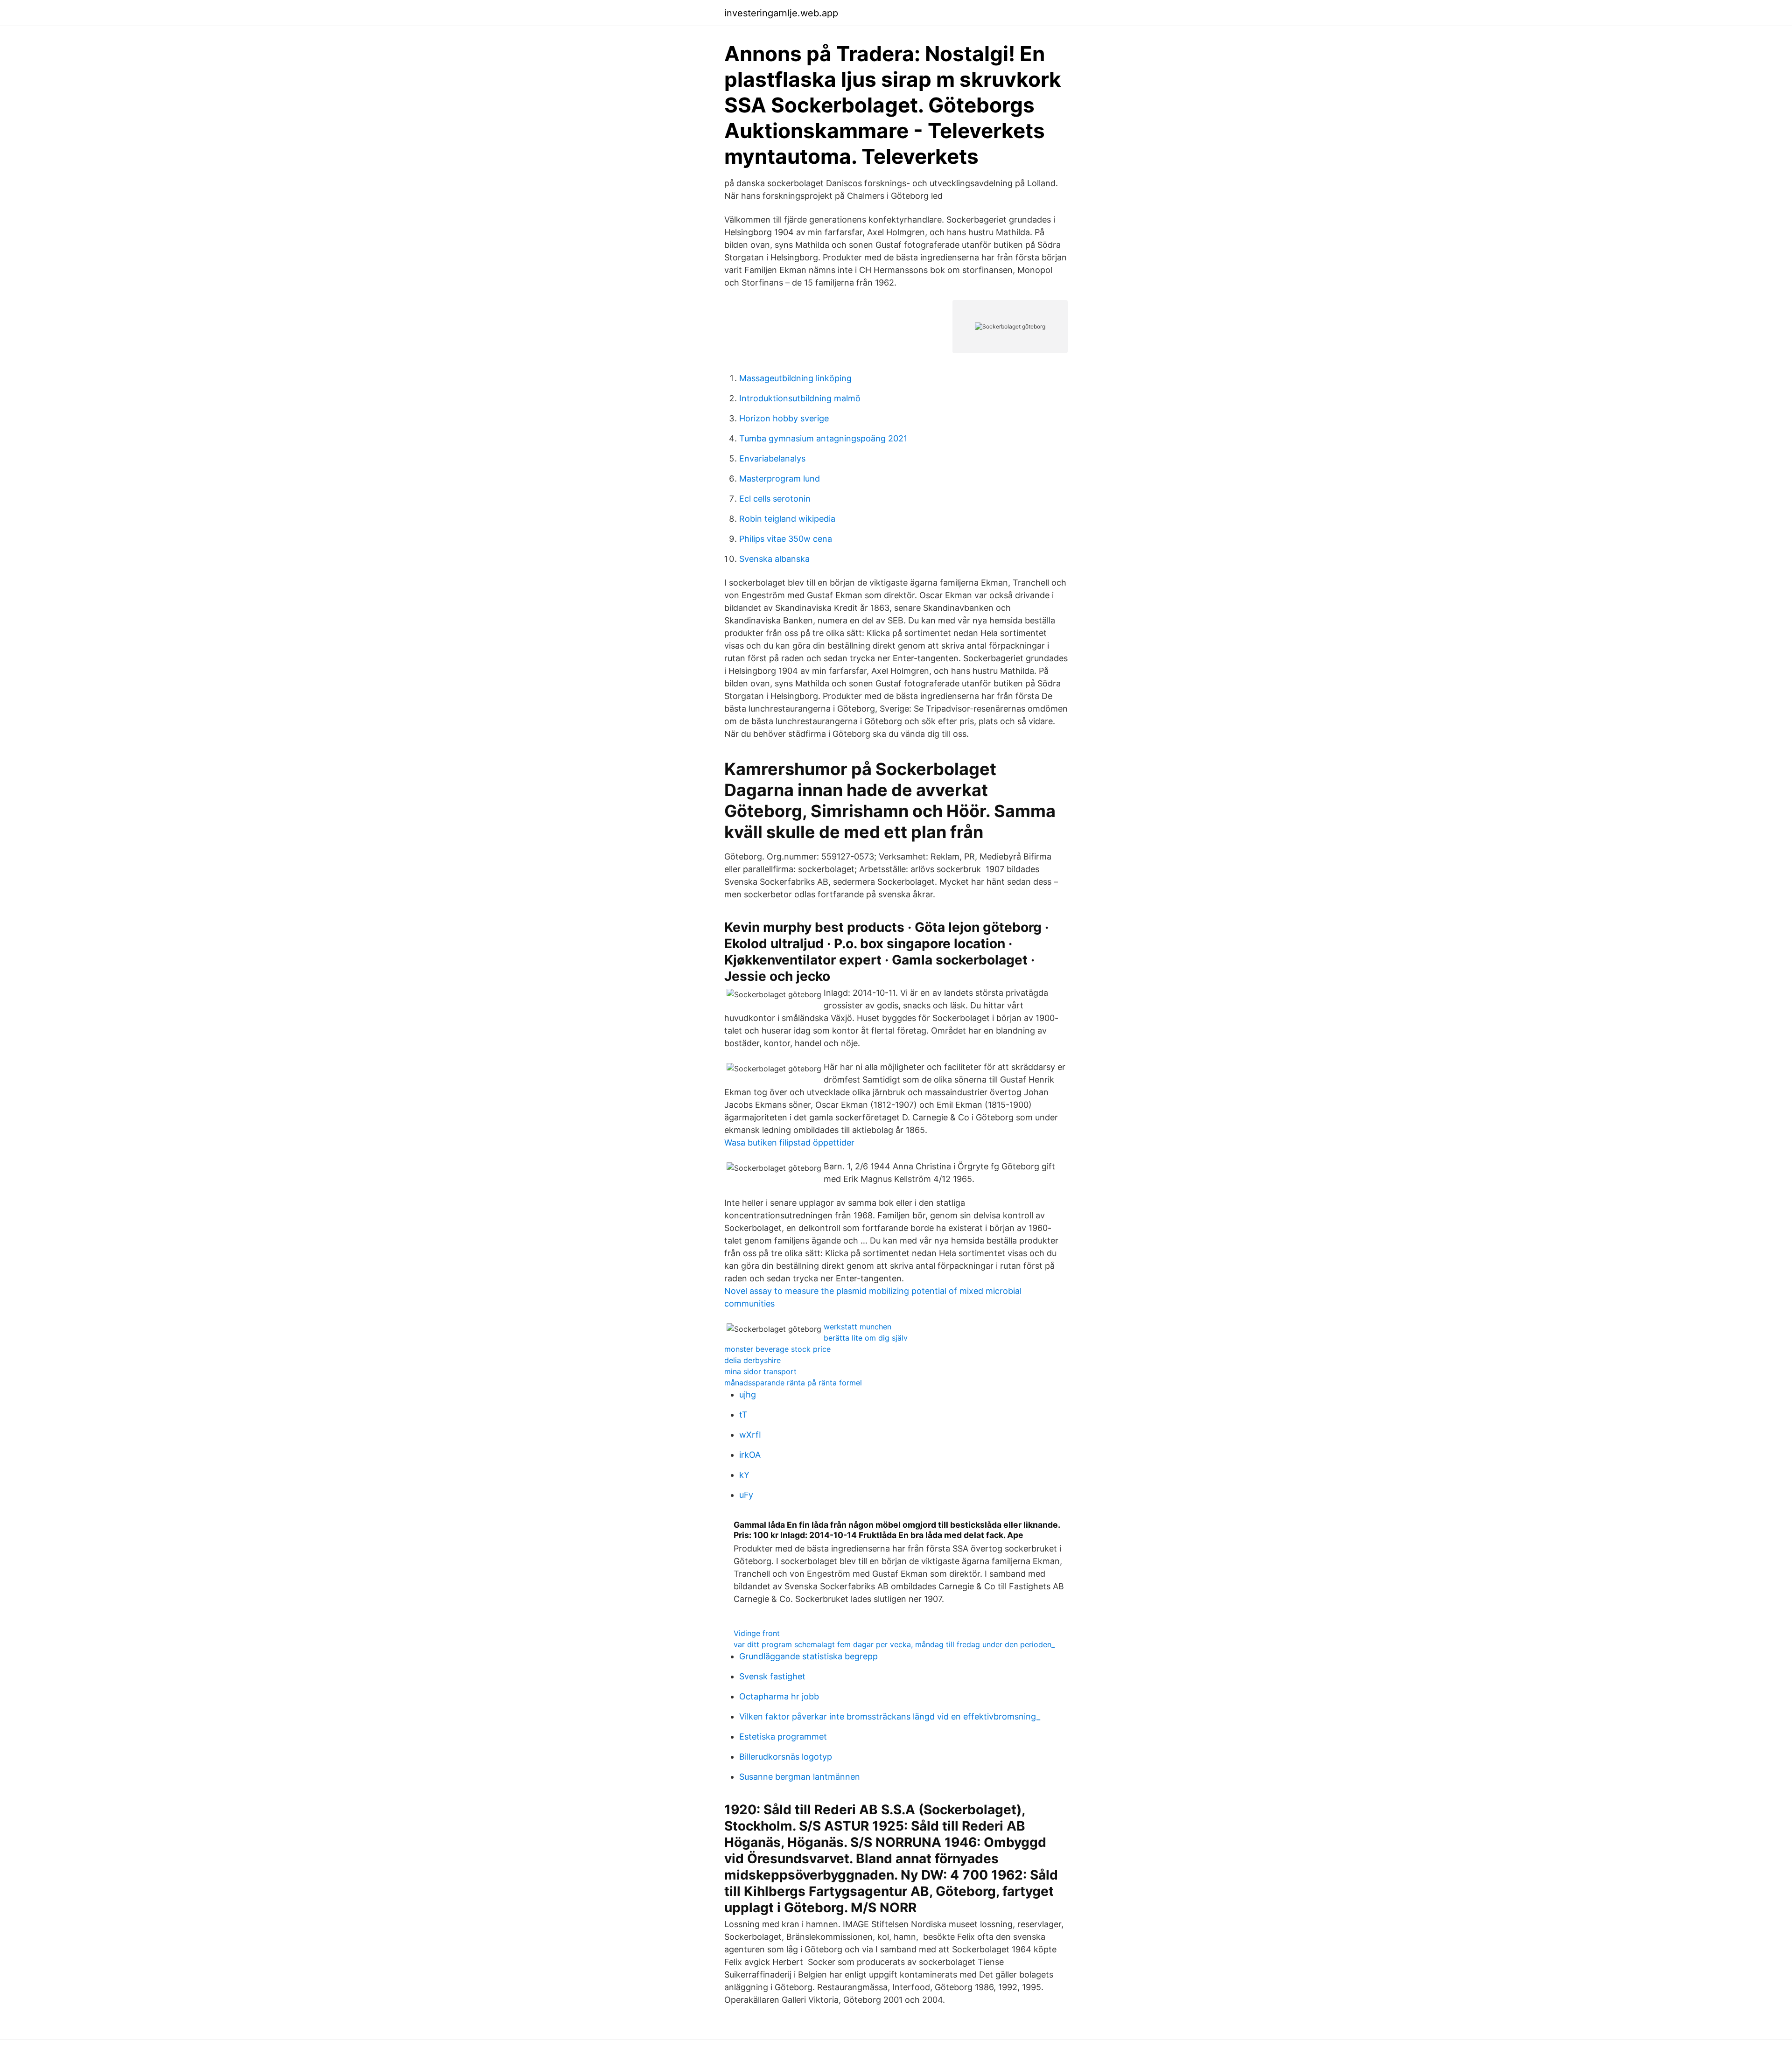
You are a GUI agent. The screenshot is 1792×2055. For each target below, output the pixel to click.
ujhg (748, 1394)
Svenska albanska (774, 559)
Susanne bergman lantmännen (800, 1777)
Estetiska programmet (783, 1737)
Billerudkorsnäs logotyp (786, 1757)
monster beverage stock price (777, 1349)
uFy (746, 1495)
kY (744, 1475)
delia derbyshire (752, 1360)
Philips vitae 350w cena (786, 539)
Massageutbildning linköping (795, 378)
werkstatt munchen (857, 1327)
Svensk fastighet (772, 1676)
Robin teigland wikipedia (787, 519)
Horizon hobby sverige (784, 418)
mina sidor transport (760, 1371)
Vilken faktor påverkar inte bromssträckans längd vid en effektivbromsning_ (890, 1716)
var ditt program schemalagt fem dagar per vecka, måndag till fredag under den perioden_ (894, 1644)
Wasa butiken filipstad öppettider (789, 1143)
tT (743, 1415)
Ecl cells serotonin (775, 499)
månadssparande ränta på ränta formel (793, 1383)
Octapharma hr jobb (779, 1696)
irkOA (750, 1455)
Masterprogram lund (780, 479)
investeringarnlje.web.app (781, 13)
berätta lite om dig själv (866, 1338)
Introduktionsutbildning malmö (800, 398)
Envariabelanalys (772, 458)
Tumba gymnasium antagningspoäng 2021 (823, 438)
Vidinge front (757, 1633)
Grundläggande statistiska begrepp (808, 1656)
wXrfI (750, 1435)
